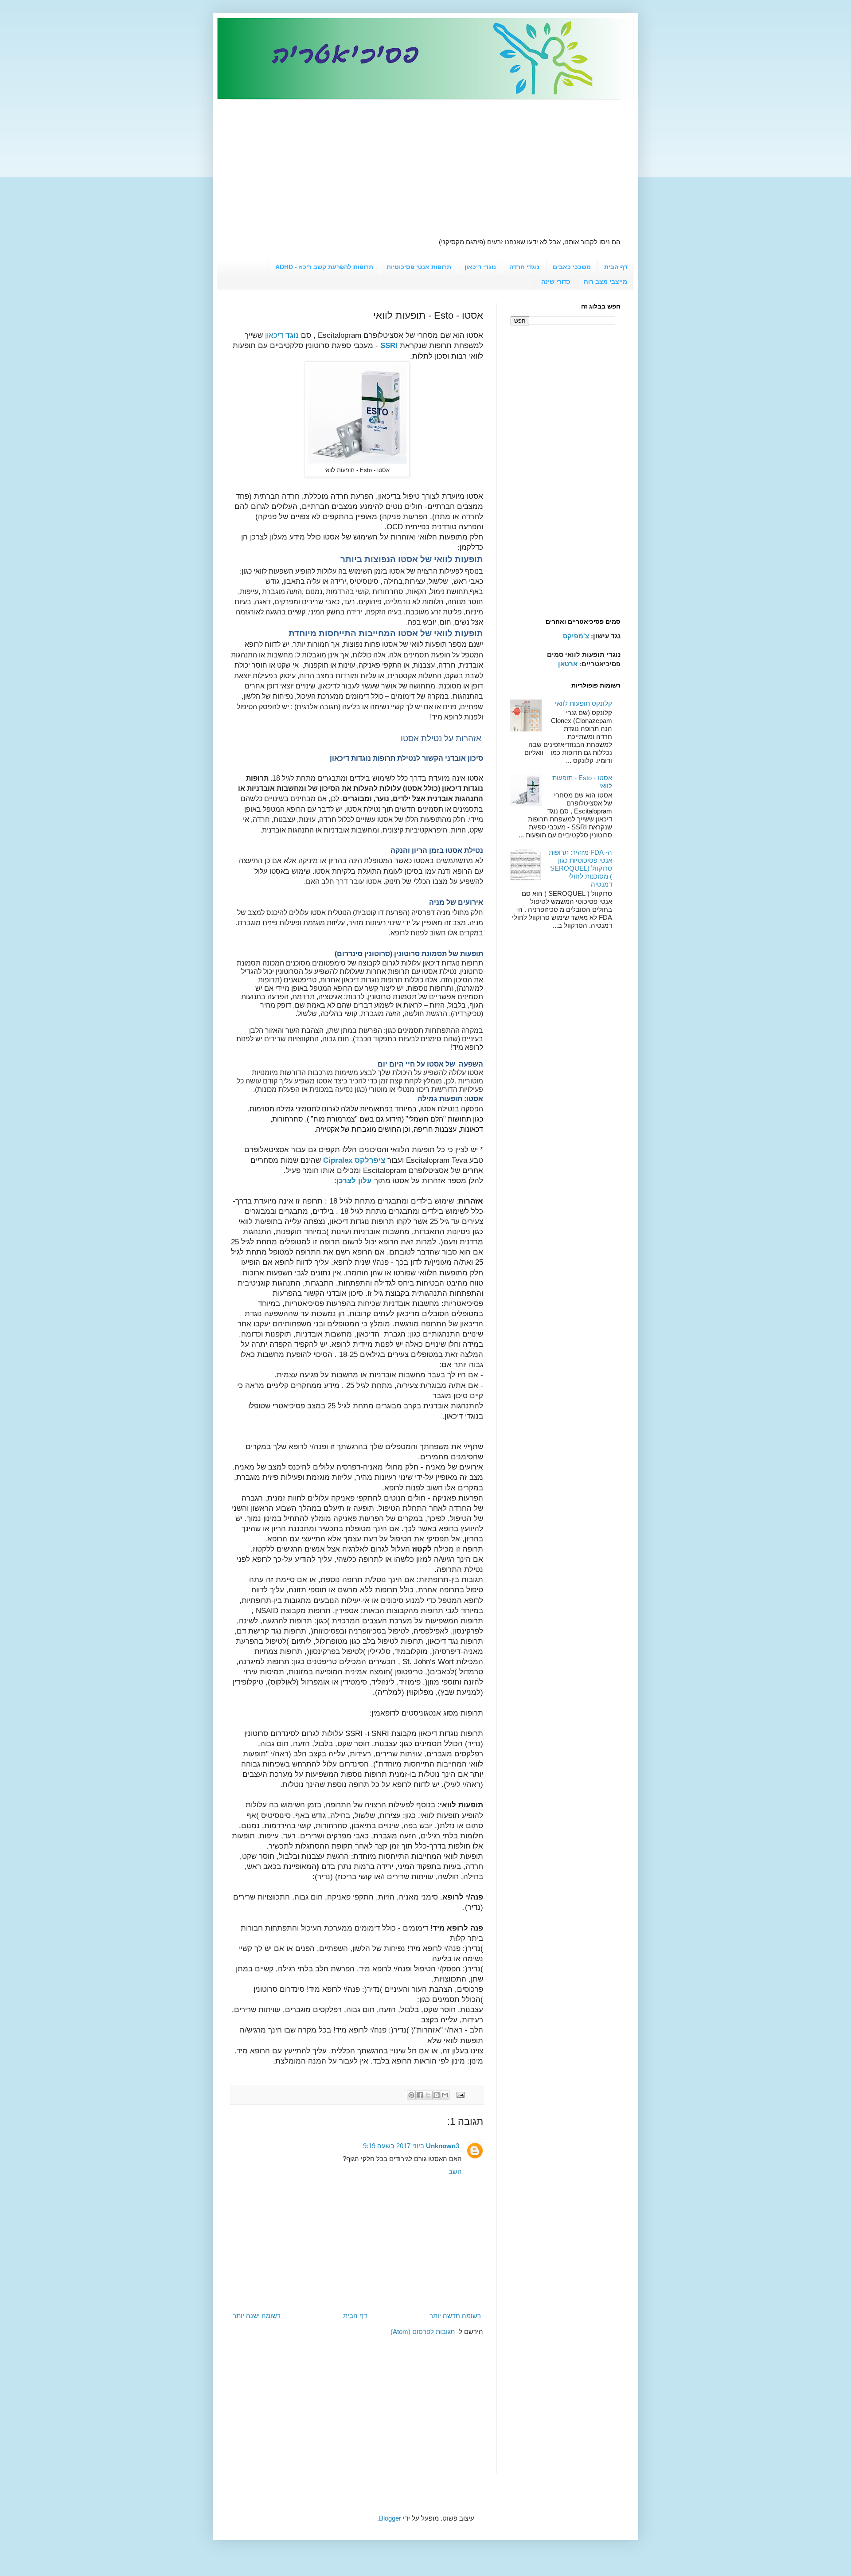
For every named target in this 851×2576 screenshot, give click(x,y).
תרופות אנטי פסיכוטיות (419, 267)
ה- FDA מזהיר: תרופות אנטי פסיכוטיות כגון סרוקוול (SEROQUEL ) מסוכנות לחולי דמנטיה (580, 868)
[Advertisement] (425, 162)
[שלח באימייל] (445, 2095)
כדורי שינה (556, 281)
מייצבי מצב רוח (605, 281)
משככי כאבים (572, 267)
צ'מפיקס (576, 636)
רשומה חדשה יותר (455, 2316)
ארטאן (568, 664)
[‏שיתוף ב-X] (428, 2095)
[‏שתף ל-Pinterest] (411, 2095)
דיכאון (282, 335)
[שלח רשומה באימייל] (461, 2094)
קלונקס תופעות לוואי (584, 703)
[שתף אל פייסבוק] (420, 2095)
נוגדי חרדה (524, 267)
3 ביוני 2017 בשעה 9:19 (411, 2146)
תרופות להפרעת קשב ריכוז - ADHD (324, 267)
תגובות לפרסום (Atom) (423, 2332)
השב (455, 2171)
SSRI (389, 345)
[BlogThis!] (437, 2095)
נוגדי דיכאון (480, 267)
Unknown (441, 2146)
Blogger (390, 2518)
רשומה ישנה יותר (257, 2316)
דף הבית (616, 267)
